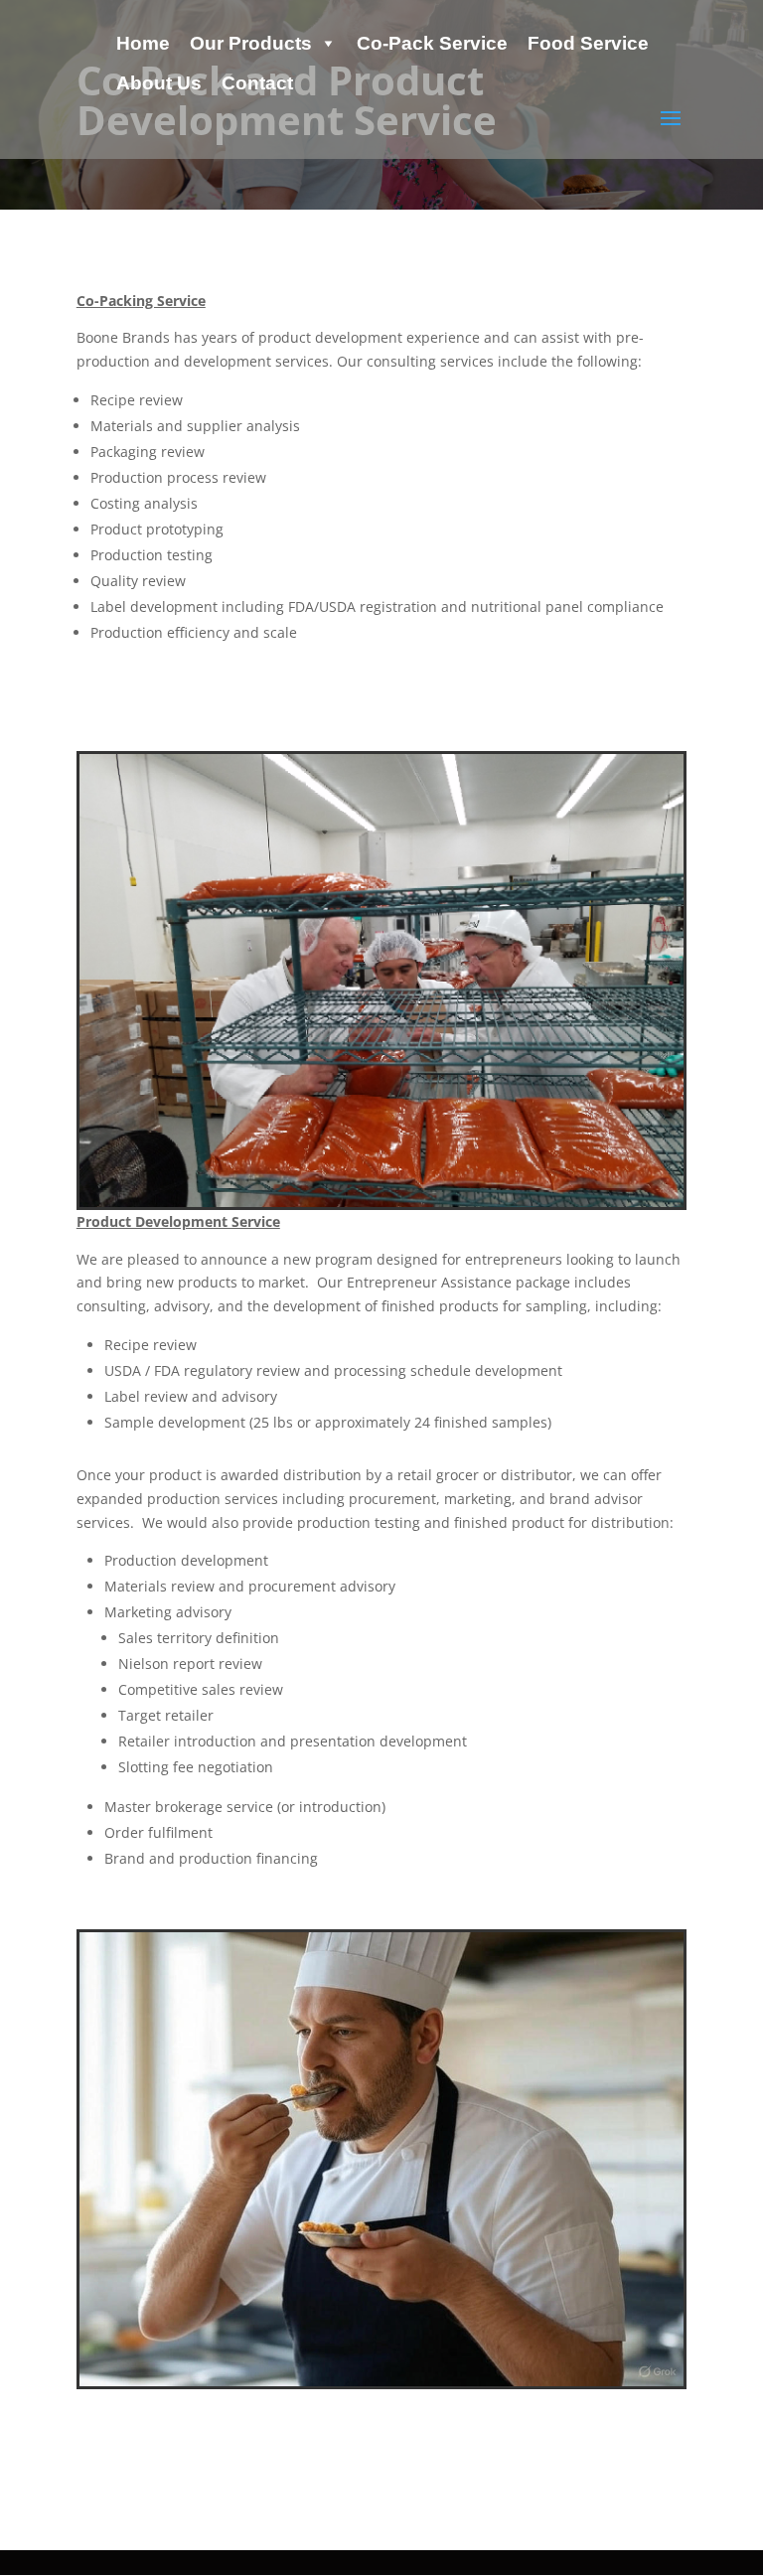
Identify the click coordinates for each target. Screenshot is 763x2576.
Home (143, 43)
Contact (257, 83)
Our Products (251, 43)
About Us (159, 83)
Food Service (588, 43)
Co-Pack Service (432, 43)
